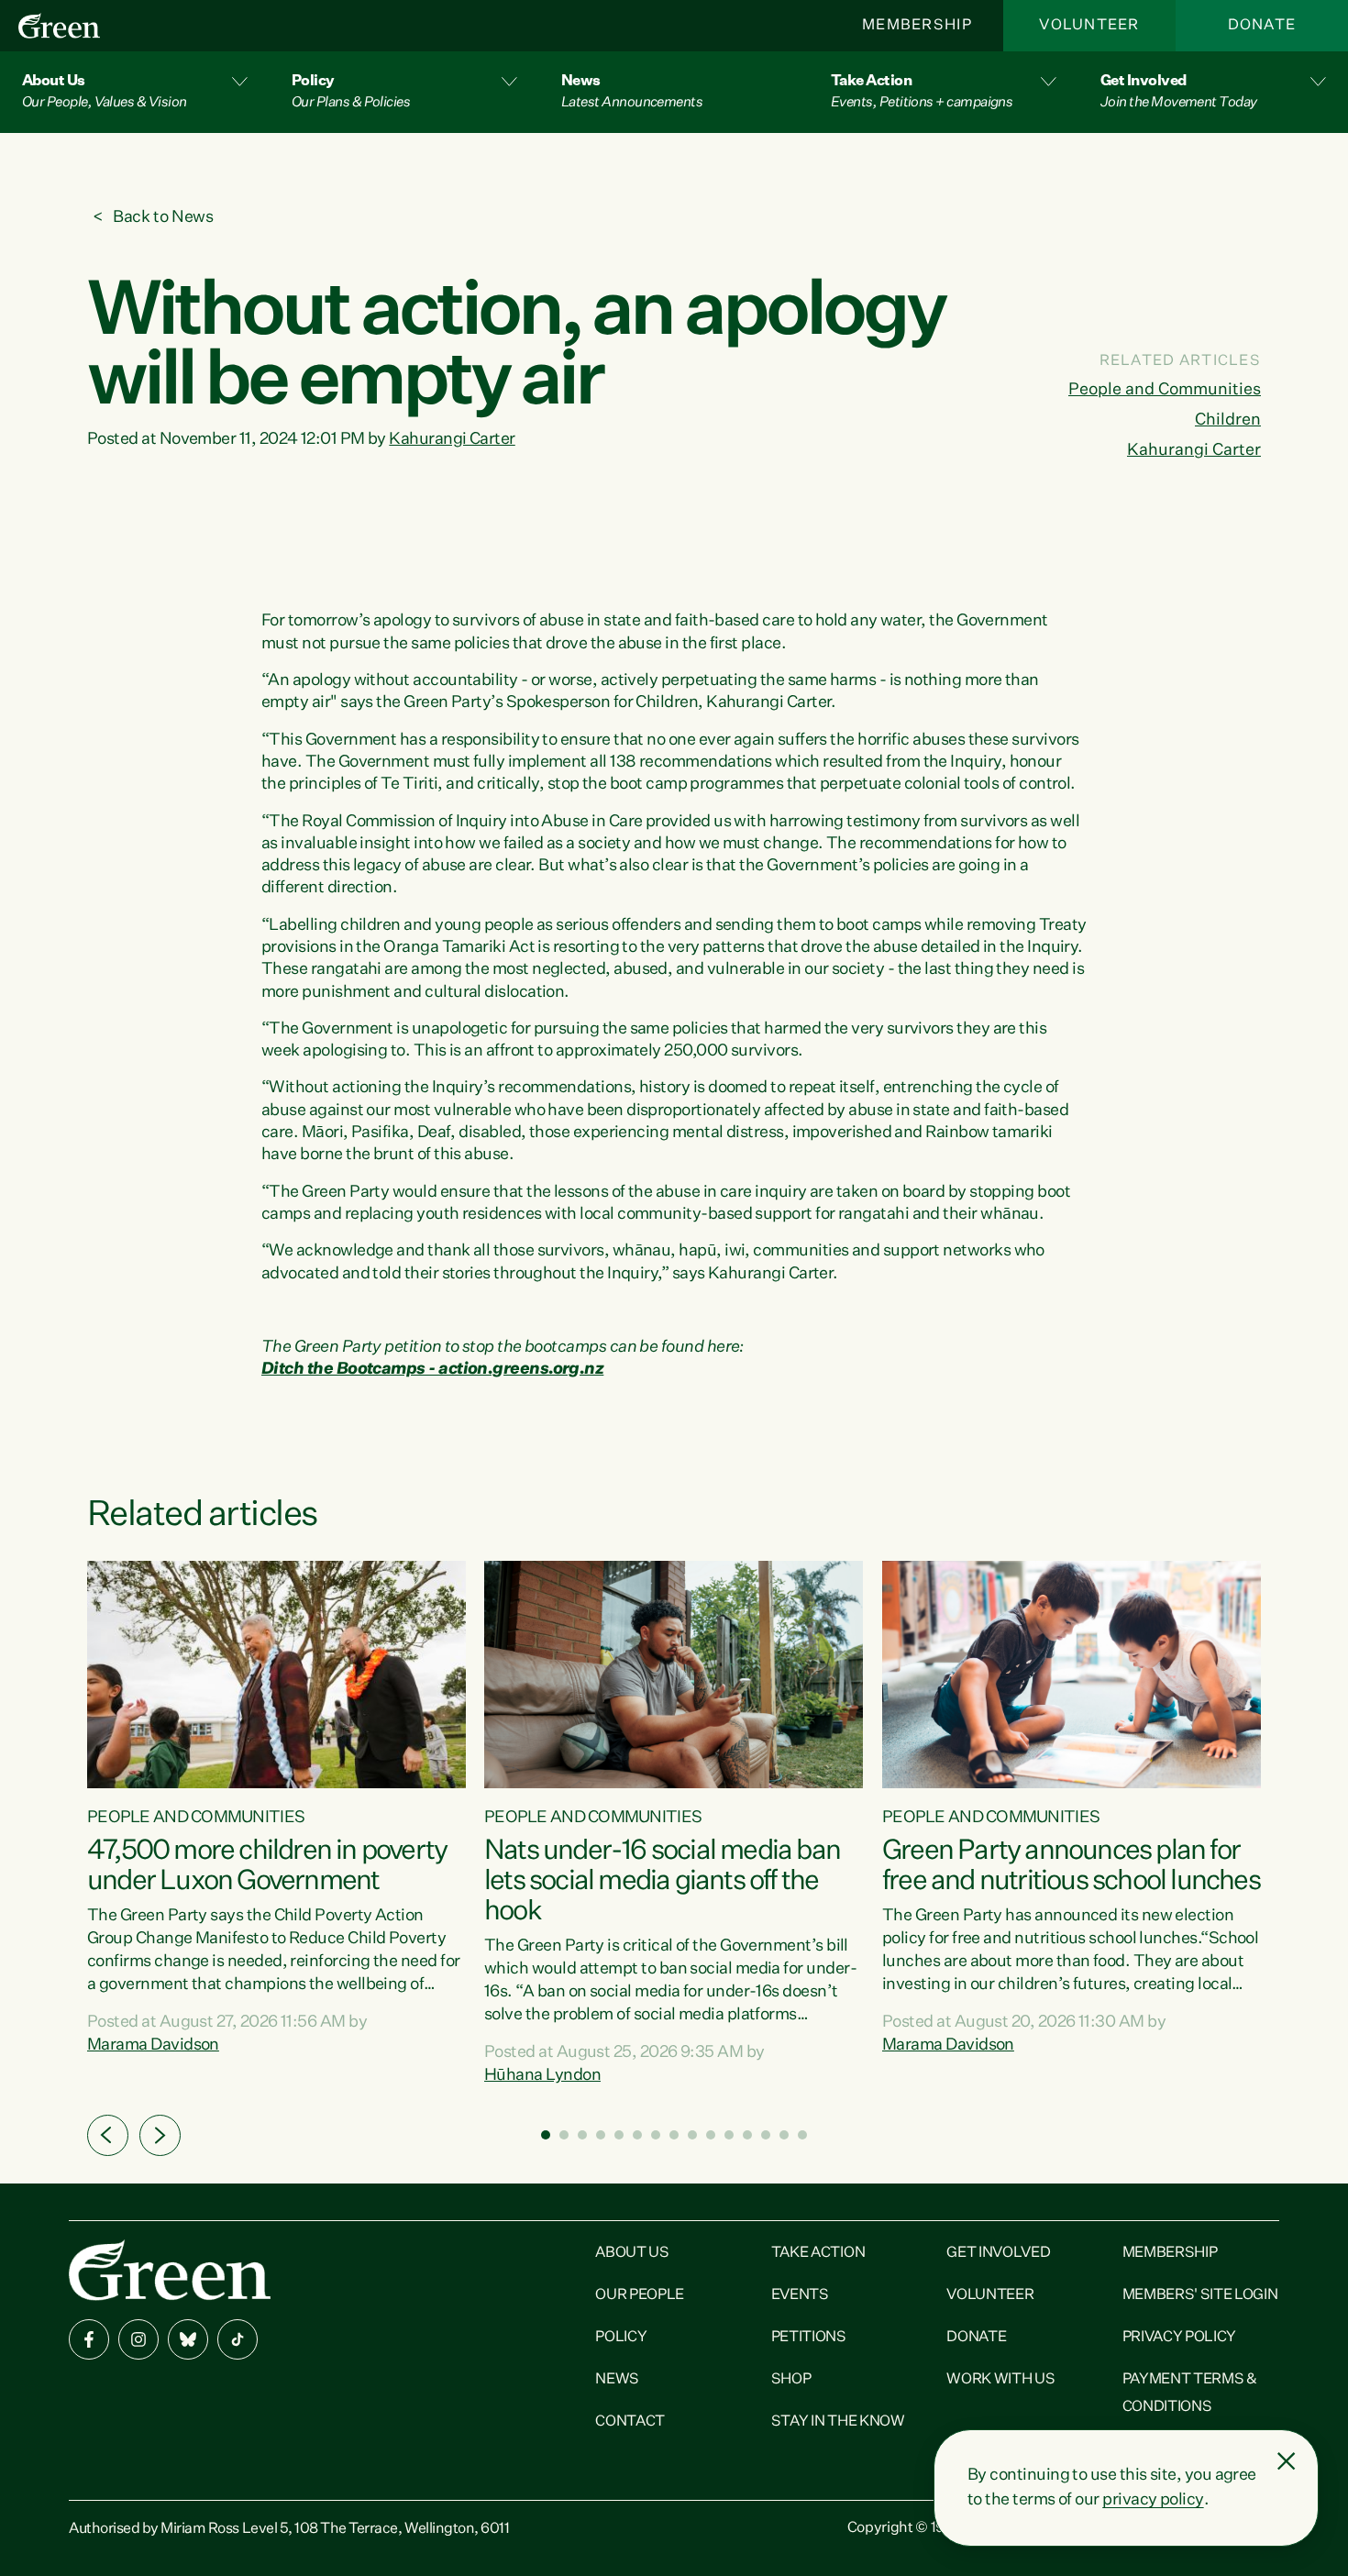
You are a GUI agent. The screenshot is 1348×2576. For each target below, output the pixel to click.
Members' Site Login (1200, 2295)
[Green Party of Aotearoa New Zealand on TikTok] (238, 2339)
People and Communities (1165, 390)
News (617, 2380)
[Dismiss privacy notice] (1287, 2461)
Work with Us (1000, 2380)
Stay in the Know (838, 2422)
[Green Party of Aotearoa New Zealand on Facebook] (89, 2339)
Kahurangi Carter (452, 439)
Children (1228, 420)
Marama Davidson (153, 2045)
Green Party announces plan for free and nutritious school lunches (1071, 1867)
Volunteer (1089, 26)
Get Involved (998, 2253)
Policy (621, 2338)
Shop (791, 2380)
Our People (640, 2295)
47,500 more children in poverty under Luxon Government (267, 1867)
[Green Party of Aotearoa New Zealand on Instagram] (138, 2339)
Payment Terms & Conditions (1190, 2394)
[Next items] (160, 2135)
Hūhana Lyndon (542, 2075)
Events (800, 2295)
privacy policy (1153, 2500)
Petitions (809, 2338)
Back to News (163, 217)
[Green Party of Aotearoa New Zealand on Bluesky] (188, 2339)
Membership (917, 26)
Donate (1262, 26)
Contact (630, 2422)
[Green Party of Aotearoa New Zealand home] (170, 2270)
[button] (135, 92)
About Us (632, 2253)
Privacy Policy (1180, 2338)
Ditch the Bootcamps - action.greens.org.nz (432, 1369)
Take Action (818, 2253)
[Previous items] (108, 2135)
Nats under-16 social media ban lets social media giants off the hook (662, 1882)
